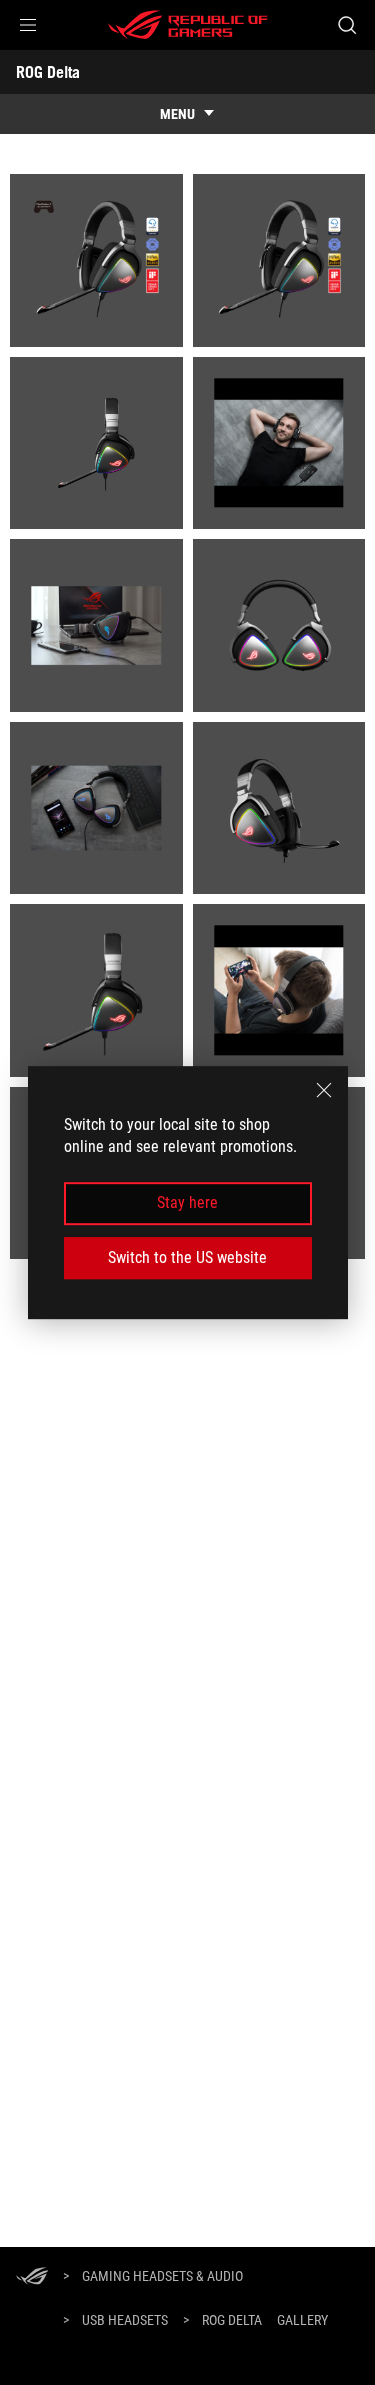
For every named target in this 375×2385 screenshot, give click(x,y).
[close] (324, 1090)
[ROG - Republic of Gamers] (188, 25)
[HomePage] (32, 2277)
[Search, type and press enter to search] (346, 25)
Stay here (187, 1203)
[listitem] (96, 260)
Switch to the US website (187, 1257)
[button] (28, 25)
